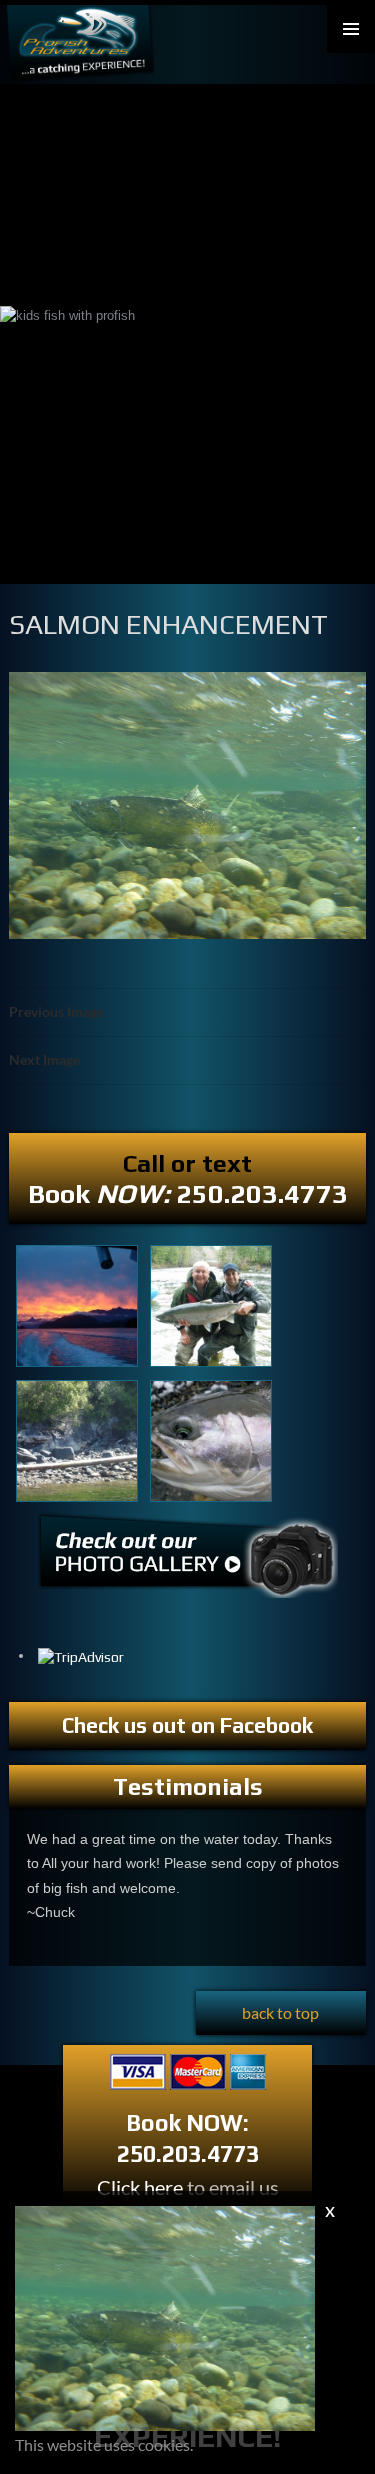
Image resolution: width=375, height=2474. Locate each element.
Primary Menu (351, 29)
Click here (140, 2187)
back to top (280, 2012)
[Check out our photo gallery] (188, 1563)
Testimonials (188, 1786)
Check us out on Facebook (187, 1725)
